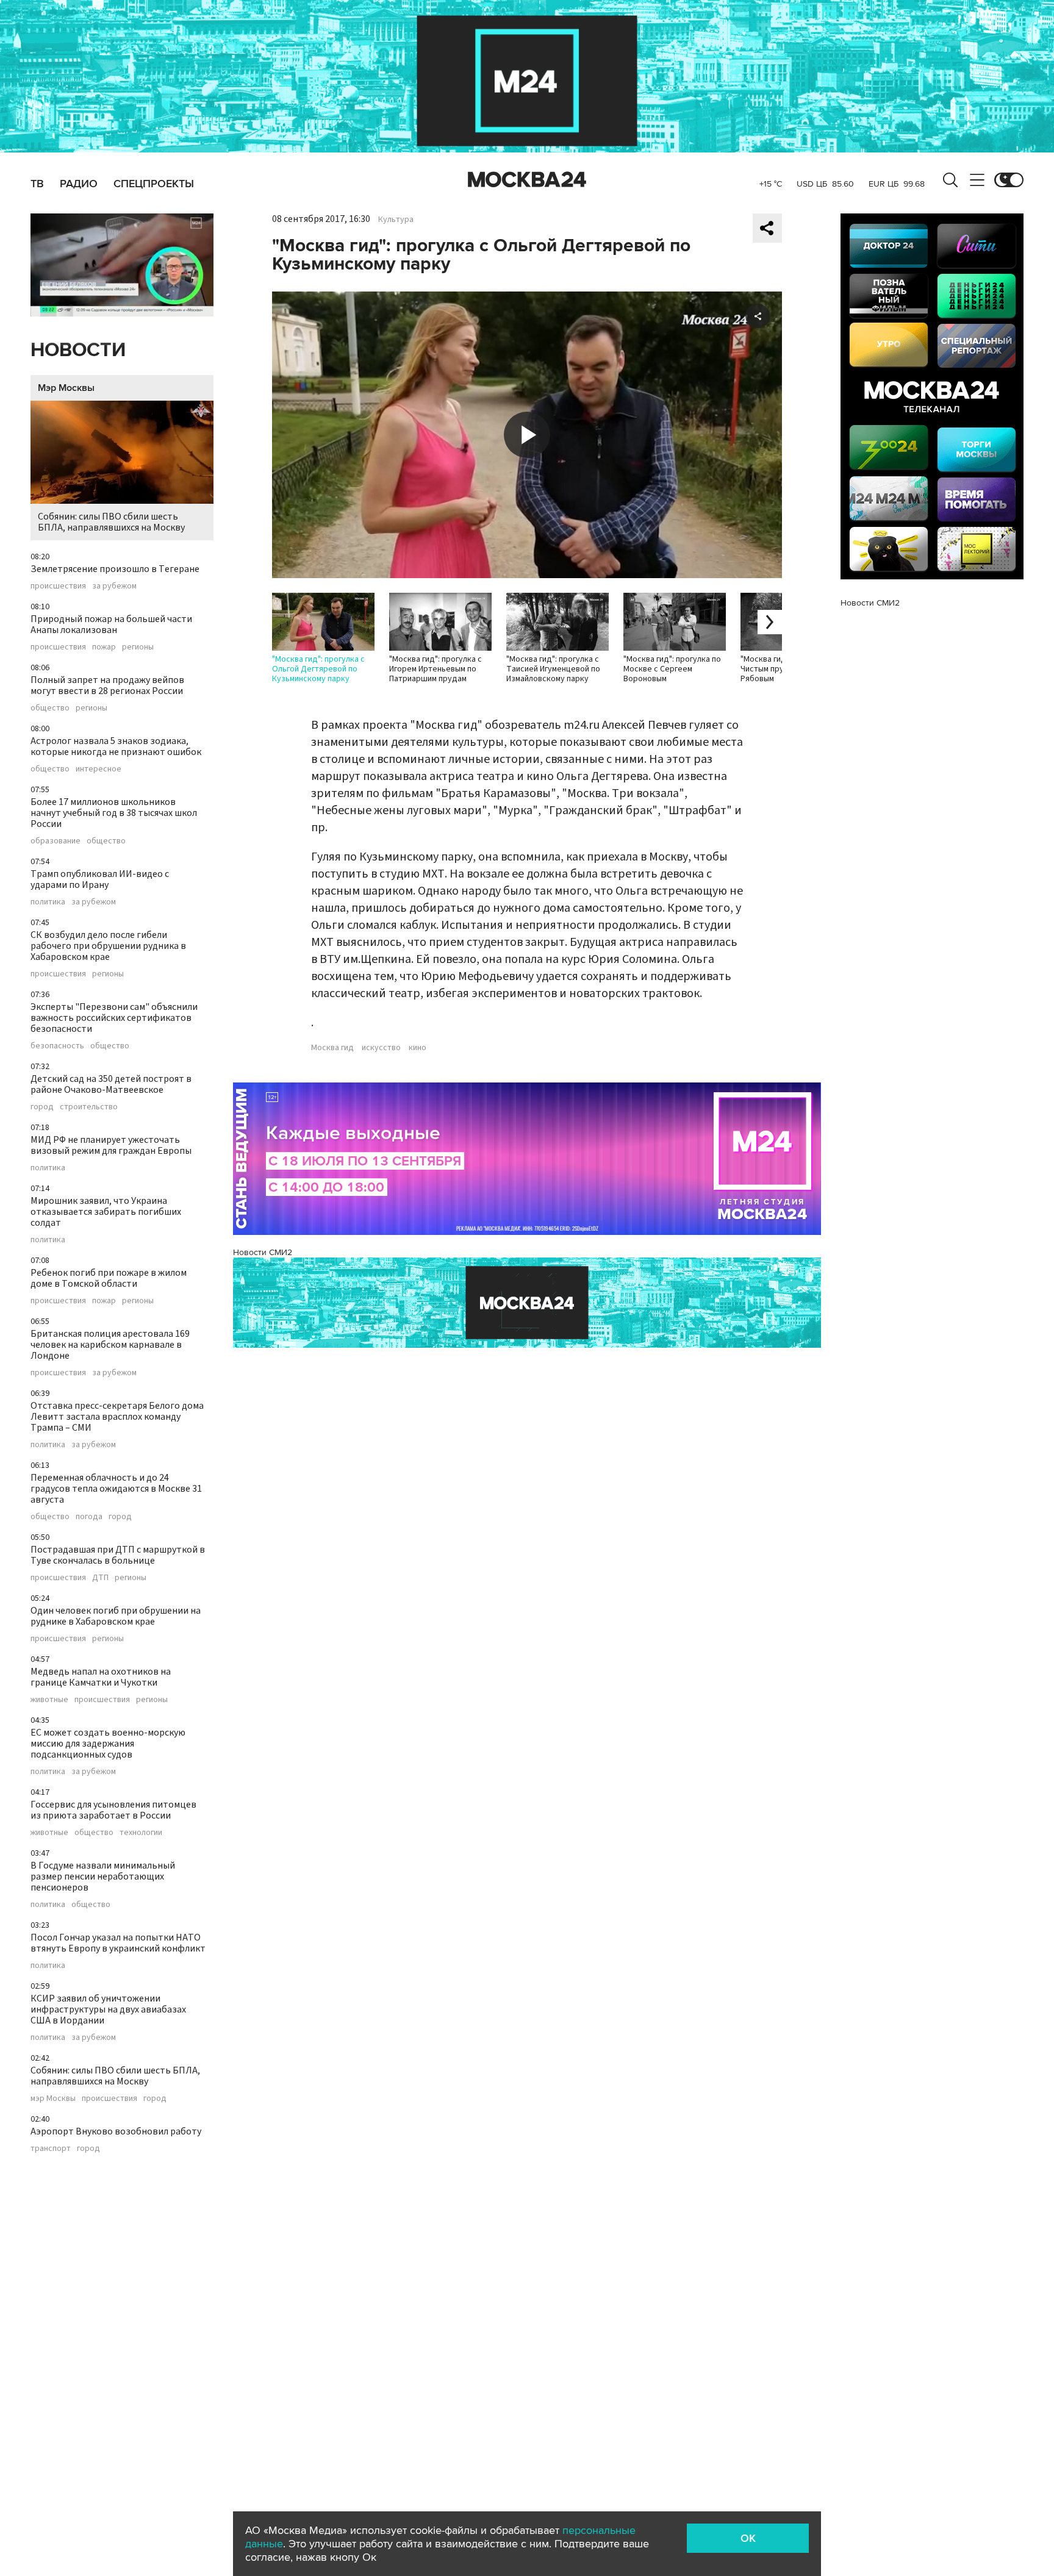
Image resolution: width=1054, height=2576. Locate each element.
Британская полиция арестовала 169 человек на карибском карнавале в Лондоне (110, 1345)
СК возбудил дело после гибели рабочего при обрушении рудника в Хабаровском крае (108, 946)
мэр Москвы (53, 2098)
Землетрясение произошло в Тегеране (115, 569)
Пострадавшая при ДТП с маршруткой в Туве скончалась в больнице (118, 1555)
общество (50, 708)
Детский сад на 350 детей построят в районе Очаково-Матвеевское (111, 1084)
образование (56, 841)
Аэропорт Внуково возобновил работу (116, 2131)
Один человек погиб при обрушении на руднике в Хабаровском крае (116, 1616)
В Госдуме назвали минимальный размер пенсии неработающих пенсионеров (103, 1877)
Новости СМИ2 (263, 1252)
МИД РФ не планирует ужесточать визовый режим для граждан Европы (111, 1145)
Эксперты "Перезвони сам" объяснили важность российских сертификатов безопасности (114, 1018)
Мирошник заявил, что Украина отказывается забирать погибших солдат (106, 1212)
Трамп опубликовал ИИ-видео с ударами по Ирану (100, 879)
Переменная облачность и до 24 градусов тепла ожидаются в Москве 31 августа (116, 1489)
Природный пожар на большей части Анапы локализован (111, 624)
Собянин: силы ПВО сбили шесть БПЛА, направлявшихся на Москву (111, 522)
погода (89, 1517)
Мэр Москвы (66, 388)
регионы (138, 647)
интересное (99, 769)
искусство (381, 1048)
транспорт (51, 2148)
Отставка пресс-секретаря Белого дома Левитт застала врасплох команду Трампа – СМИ (117, 1417)
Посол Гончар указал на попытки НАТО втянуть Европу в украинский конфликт (118, 1943)
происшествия (58, 586)
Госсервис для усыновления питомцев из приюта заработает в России (113, 1810)
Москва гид (332, 1048)
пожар (104, 647)
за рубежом (114, 586)
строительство (89, 1107)
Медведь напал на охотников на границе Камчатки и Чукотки (101, 1677)
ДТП (100, 1578)
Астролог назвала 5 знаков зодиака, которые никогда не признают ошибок (116, 746)
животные (49, 1700)
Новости (78, 350)
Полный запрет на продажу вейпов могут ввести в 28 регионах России (107, 685)
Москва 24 (527, 180)
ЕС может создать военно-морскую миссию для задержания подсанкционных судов (108, 1744)
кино (418, 1048)
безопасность (57, 1046)
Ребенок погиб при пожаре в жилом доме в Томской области (109, 1278)
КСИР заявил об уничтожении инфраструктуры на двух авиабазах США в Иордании (108, 2009)
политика (48, 902)
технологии (141, 1833)
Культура (396, 220)
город (42, 1107)
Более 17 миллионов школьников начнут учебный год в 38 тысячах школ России (114, 813)
